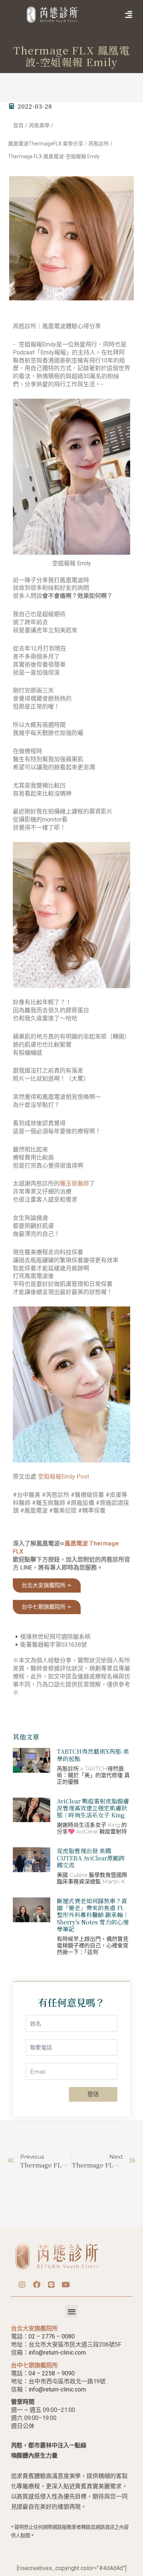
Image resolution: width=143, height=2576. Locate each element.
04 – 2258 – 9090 (52, 2373)
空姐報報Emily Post (63, 1477)
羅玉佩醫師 (74, 1183)
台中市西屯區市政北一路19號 (67, 2381)
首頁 (18, 125)
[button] (116, 15)
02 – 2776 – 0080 (52, 2336)
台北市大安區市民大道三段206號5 (73, 2344)
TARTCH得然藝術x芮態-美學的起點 (93, 1755)
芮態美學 (39, 125)
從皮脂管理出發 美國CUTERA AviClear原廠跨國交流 (91, 1858)
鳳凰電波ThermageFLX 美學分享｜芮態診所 (58, 144)
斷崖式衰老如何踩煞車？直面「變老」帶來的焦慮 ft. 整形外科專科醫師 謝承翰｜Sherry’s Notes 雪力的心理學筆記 (93, 1915)
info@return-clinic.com (57, 2353)
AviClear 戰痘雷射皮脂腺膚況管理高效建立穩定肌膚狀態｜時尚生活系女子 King (93, 1808)
